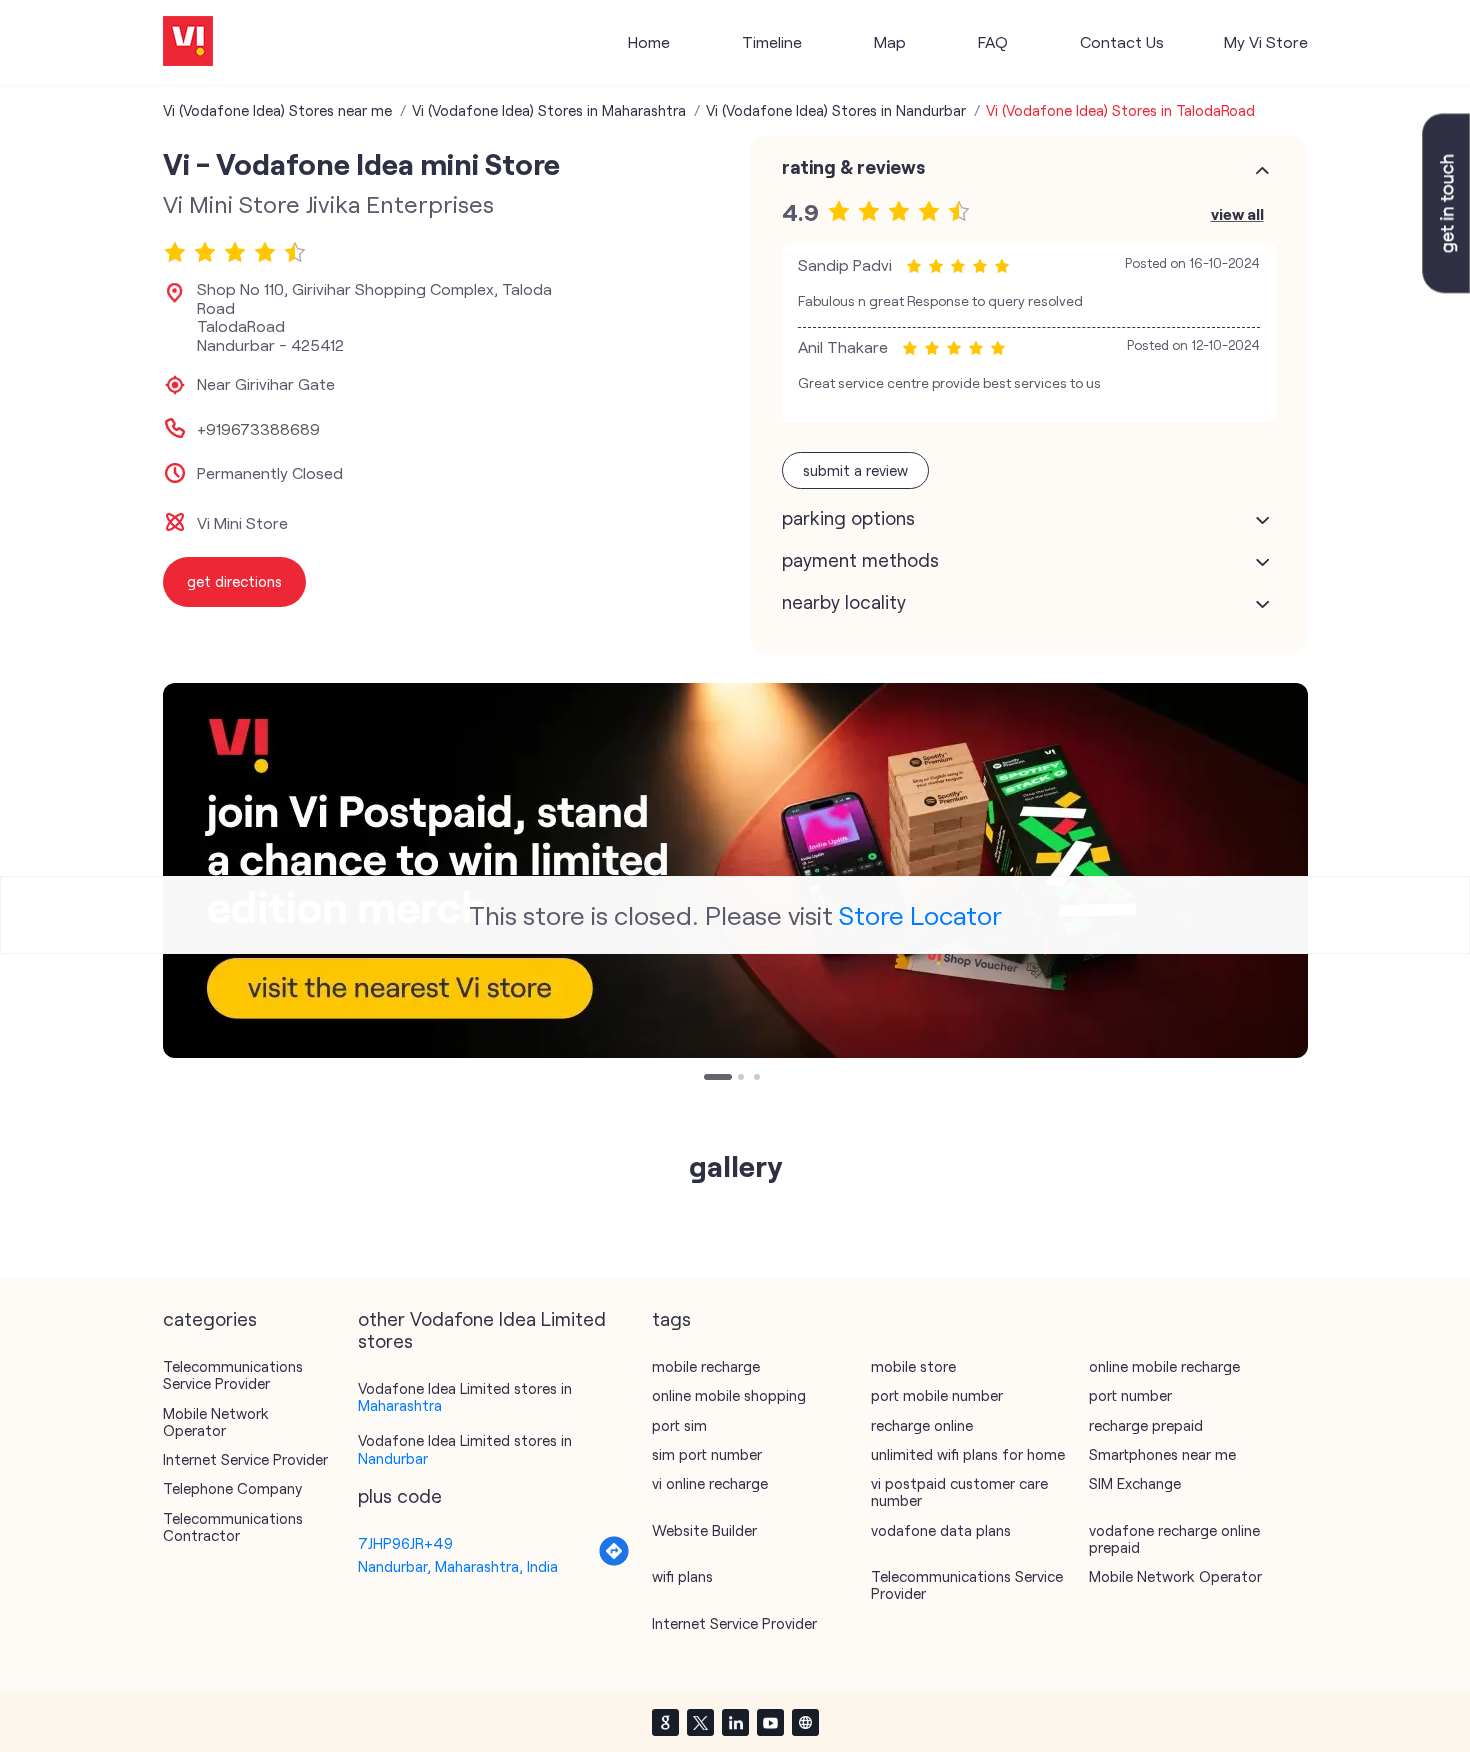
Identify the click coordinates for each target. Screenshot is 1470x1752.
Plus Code (400, 1496)
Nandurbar (393, 1458)
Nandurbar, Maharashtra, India (458, 1566)
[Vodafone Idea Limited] (188, 42)
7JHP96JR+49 (405, 1543)
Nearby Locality (844, 602)
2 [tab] (743, 1079)
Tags (671, 1319)
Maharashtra (400, 1405)
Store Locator (920, 914)
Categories (210, 1319)
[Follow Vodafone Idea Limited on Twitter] (700, 1722)
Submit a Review (855, 470)
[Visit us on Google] (665, 1722)
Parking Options (848, 518)
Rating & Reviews (853, 167)
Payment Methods (860, 560)
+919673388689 (258, 429)
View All (1237, 213)
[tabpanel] (735, 870)
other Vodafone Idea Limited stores (482, 1330)
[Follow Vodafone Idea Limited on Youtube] (770, 1722)
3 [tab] (759, 1079)
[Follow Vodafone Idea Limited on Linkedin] (735, 1722)
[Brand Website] (805, 1722)
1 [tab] (709, 1079)
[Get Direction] (614, 1561)
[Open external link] (1446, 287)
